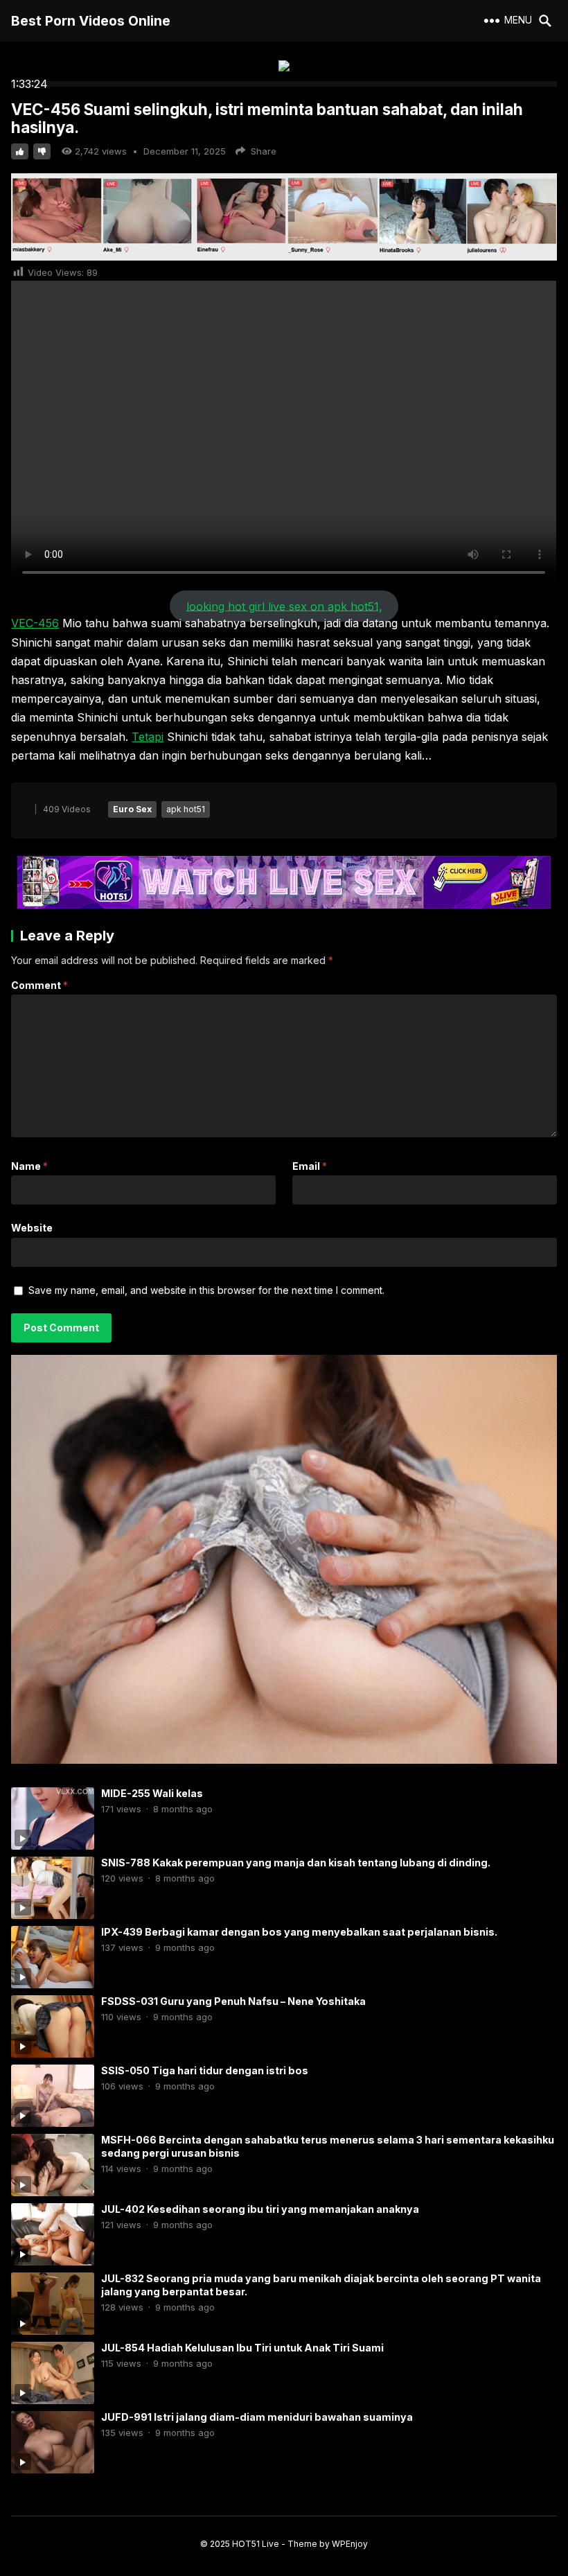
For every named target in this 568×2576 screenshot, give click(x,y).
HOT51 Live (256, 2544)
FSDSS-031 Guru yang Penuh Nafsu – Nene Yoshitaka (233, 2001)
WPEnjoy (350, 2544)
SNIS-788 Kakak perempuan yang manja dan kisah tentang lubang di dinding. (296, 1863)
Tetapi (148, 737)
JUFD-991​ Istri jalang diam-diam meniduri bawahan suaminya (257, 2417)
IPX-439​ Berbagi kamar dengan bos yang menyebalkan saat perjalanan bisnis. (299, 1932)
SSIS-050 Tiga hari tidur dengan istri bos (205, 2070)
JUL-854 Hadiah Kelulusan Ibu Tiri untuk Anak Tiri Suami (242, 2348)
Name (29, 1166)
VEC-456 (35, 623)
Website (32, 1228)
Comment (39, 985)
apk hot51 (186, 809)
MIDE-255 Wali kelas (152, 1793)
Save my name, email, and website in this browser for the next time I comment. (206, 1290)
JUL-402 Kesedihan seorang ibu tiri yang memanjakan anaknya (260, 2209)
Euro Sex (132, 809)
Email (310, 1166)
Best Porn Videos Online (91, 21)
